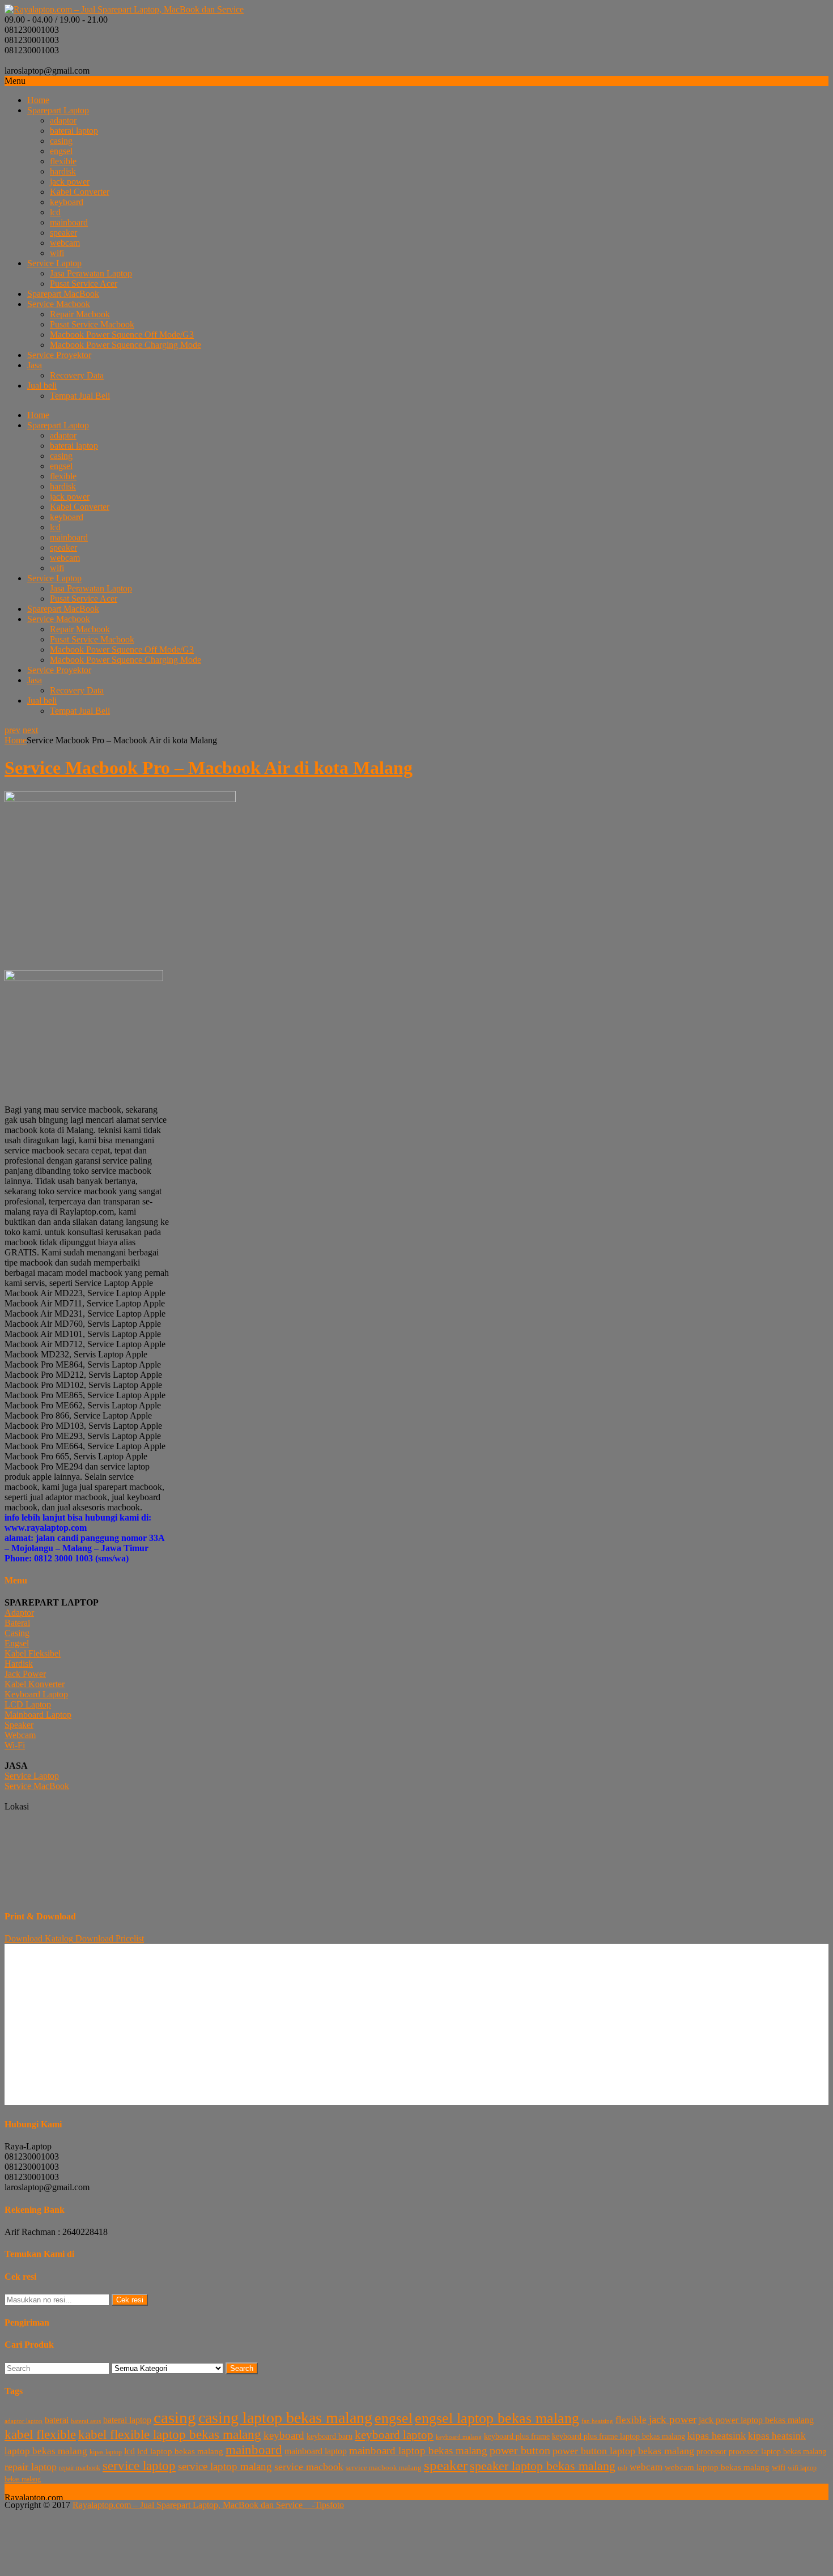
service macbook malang (384, 2468)
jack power (70, 182)
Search (242, 2368)
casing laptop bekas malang (285, 2418)
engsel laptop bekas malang (497, 2418)
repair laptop (31, 2467)
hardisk (63, 171)
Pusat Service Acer (84, 284)
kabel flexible (40, 2434)
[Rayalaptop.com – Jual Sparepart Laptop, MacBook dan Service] (124, 9)
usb (622, 2468)
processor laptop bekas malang (777, 2452)
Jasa (35, 365)
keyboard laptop (394, 2435)
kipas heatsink (717, 2436)
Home (38, 100)
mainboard (69, 222)
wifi (57, 253)
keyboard (67, 202)
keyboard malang (459, 2437)
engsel (61, 151)
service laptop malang (225, 2466)
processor (711, 2452)
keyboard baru (330, 2436)
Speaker (19, 1725)
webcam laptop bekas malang (717, 2467)
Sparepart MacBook (63, 294)
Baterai (17, 1623)
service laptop (139, 2466)
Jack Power (25, 1674)
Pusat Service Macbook (92, 324)
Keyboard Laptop (36, 1694)
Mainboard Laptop (38, 1715)
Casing (17, 1633)
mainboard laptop (316, 2451)
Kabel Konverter (35, 1684)
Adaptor (19, 1613)
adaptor (63, 120)
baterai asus (86, 2421)
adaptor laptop (24, 2421)
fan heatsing (597, 2421)
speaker (63, 233)
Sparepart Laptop (58, 110)
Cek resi (130, 2300)
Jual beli (42, 386)
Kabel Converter (80, 192)
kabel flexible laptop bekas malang (170, 2435)
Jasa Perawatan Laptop (91, 273)
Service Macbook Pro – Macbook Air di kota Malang (209, 768)
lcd (55, 212)
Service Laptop (54, 263)
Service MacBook (37, 1786)
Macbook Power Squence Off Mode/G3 (122, 335)
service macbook (309, 2467)
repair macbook (80, 2468)
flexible (63, 161)
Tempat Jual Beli (80, 396)
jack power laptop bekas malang (756, 2420)
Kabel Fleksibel (33, 1653)
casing (61, 141)
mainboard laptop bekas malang (418, 2451)
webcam (65, 243)
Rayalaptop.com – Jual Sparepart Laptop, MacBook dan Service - (194, 2505)
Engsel (17, 1643)
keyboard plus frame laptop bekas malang (619, 2436)
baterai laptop (74, 131)
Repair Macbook (80, 314)
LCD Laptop (28, 1704)
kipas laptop (106, 2452)
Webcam (20, 1735)
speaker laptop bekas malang (543, 2466)
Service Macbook (59, 304)
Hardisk (19, 1664)
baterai (57, 2420)
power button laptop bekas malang (623, 2451)
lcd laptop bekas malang (180, 2451)
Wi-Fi (15, 1745)
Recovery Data (77, 375)
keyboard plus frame (517, 2436)
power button (520, 2450)
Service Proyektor (59, 355)
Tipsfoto (329, 2505)
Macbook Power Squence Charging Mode (126, 345)
